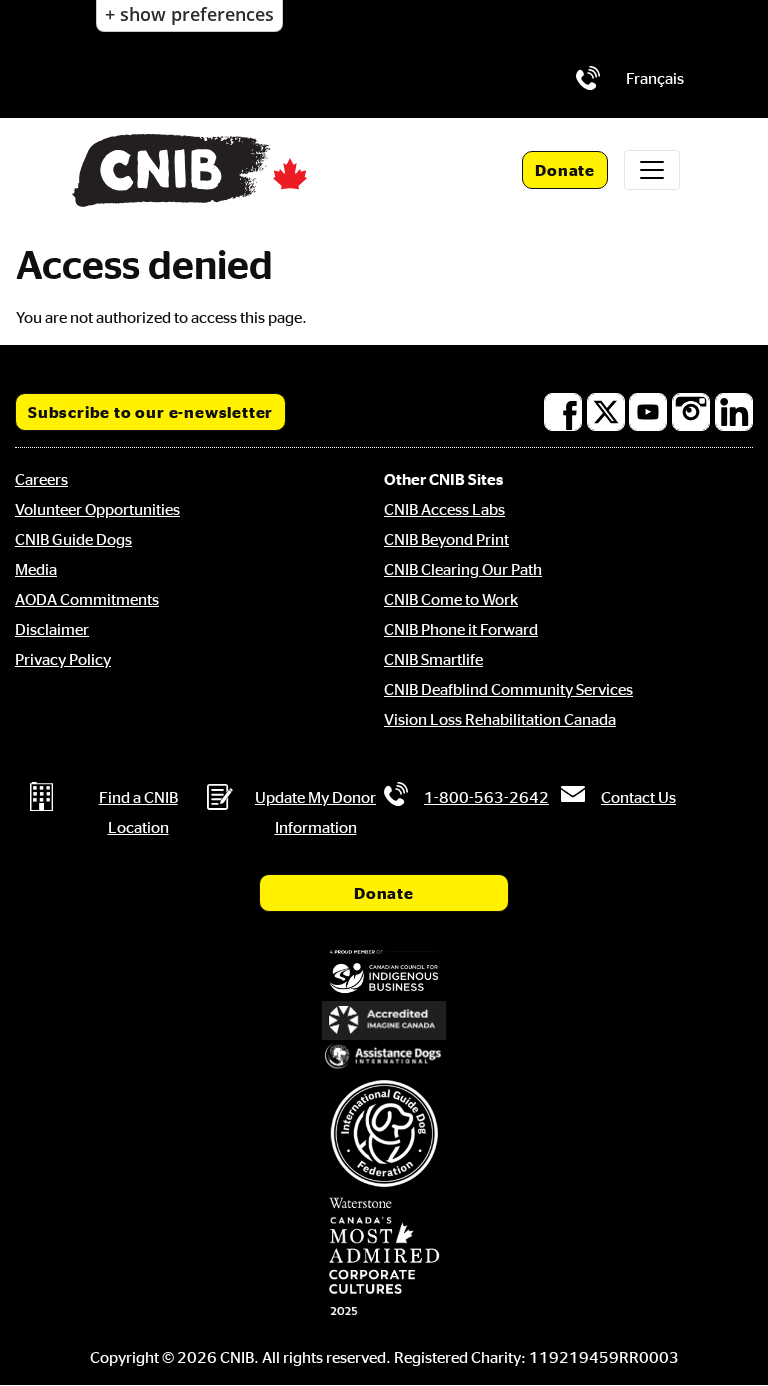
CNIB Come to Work (451, 599)
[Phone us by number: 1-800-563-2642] (588, 78)
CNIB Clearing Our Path (463, 569)
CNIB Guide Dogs (73, 539)
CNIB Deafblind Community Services (508, 689)
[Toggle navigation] (652, 170)
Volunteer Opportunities (97, 509)
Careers (41, 479)
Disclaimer (52, 629)
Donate (565, 170)
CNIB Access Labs (444, 509)
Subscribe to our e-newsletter (150, 412)
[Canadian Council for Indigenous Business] (383, 972)
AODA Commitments (87, 599)
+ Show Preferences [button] (189, 14)
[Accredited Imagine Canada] (383, 1020)
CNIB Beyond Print (446, 539)
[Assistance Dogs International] (383, 1057)
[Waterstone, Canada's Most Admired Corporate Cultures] (383, 1257)
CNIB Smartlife (433, 659)
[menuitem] (655, 78)
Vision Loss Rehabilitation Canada (500, 719)
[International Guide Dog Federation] (383, 1133)
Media (36, 569)
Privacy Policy (63, 659)
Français (655, 78)
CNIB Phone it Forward (461, 629)
